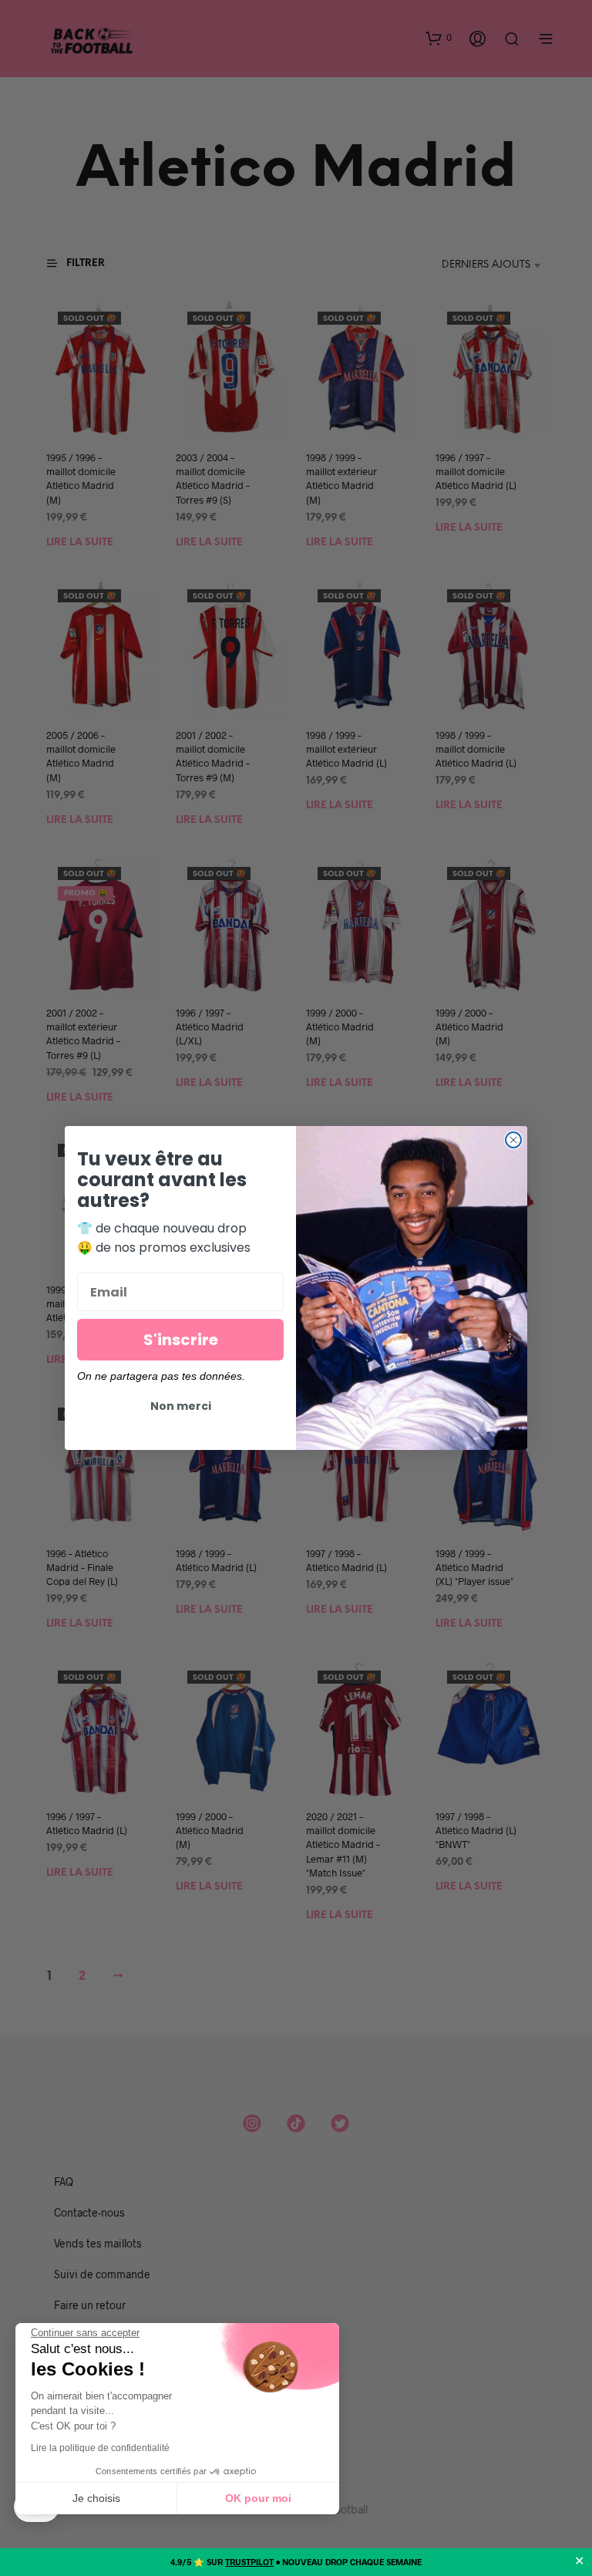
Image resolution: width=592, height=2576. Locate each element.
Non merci (181, 1406)
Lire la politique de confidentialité (100, 2448)
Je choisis (96, 2498)
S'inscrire (181, 1340)
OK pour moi (258, 2498)
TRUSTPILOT (249, 2562)
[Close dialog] (513, 1140)
